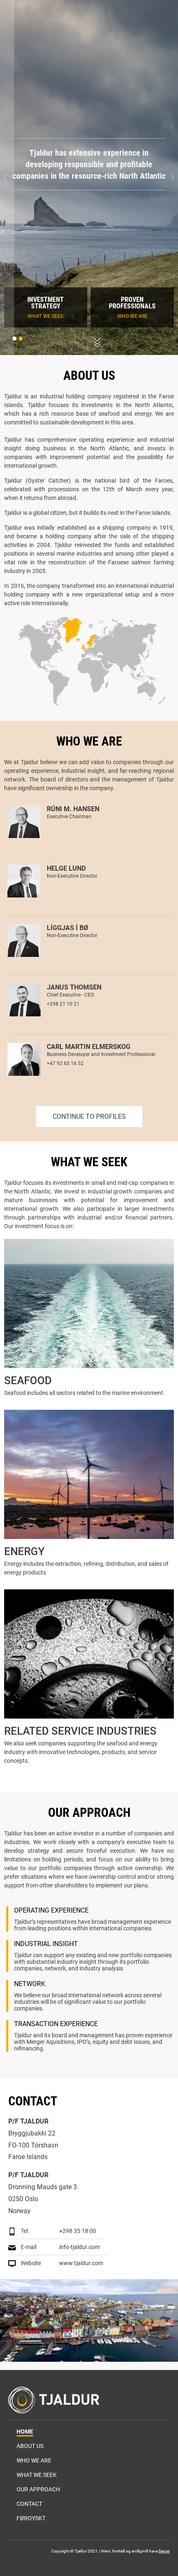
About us (30, 2446)
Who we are (34, 2460)
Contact (29, 2504)
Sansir (164, 2551)
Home (25, 2432)
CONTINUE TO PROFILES (89, 1116)
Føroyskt (31, 2518)
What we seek (37, 2475)
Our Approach (38, 2489)
